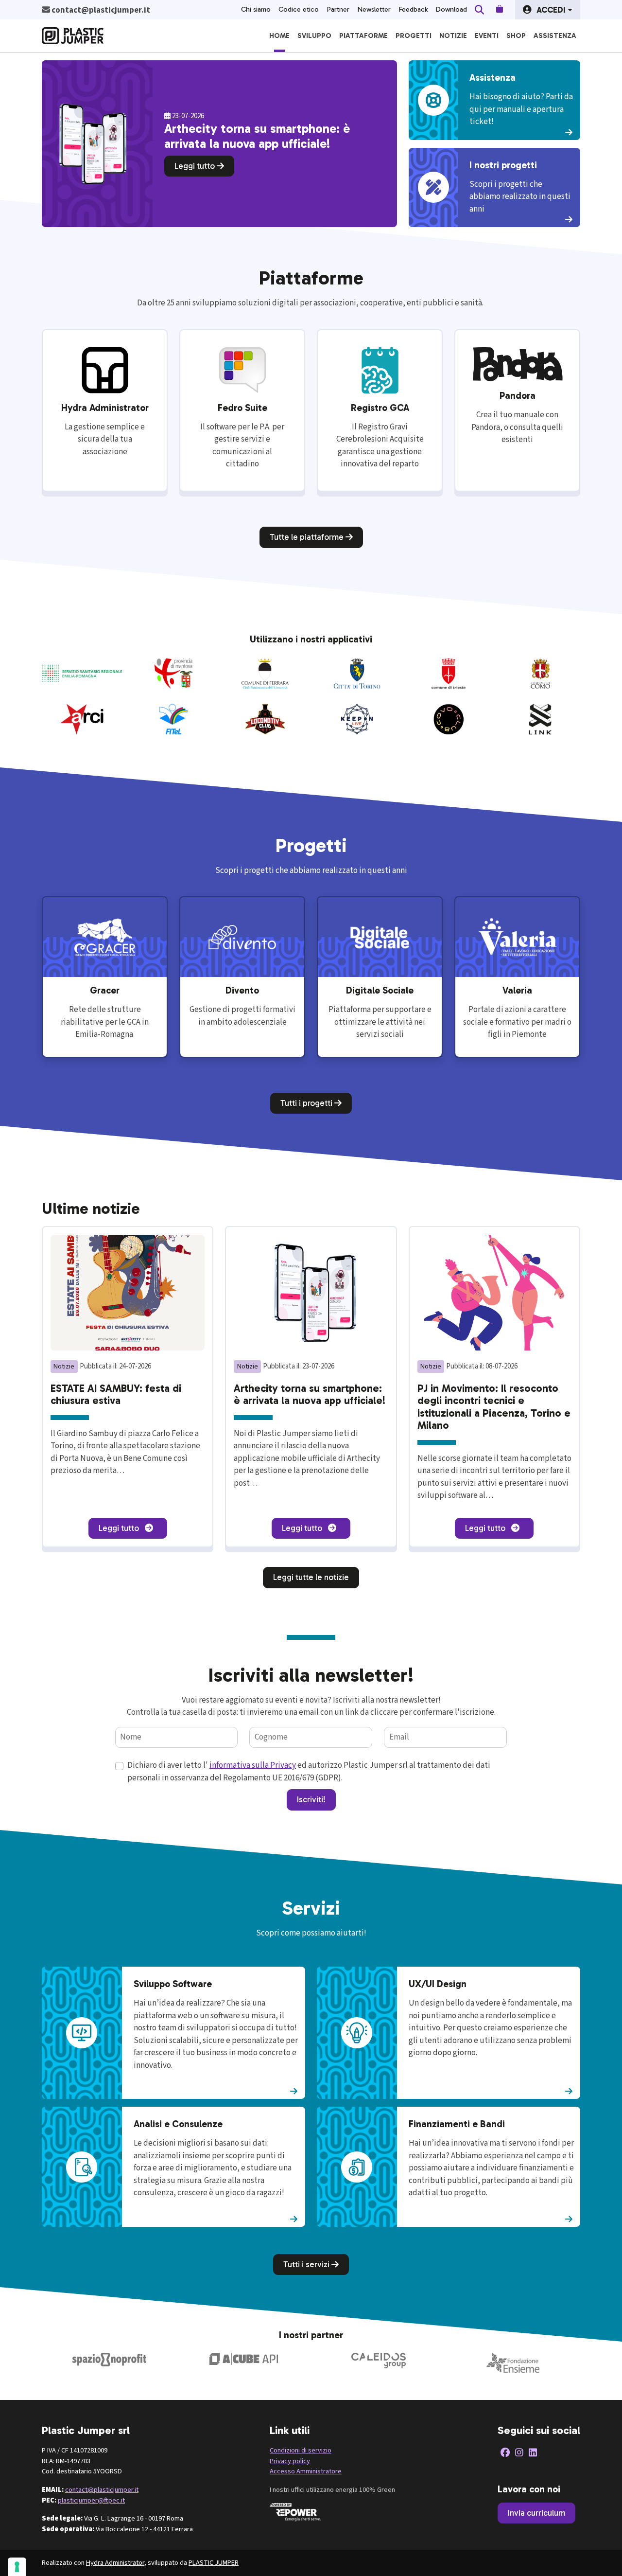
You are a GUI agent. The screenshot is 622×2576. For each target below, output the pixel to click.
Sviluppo (314, 36)
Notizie (453, 36)
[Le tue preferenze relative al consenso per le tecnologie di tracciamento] (17, 2567)
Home (279, 36)
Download (451, 9)
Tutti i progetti (307, 1103)
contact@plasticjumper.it (102, 2490)
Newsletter (374, 9)
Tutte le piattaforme (308, 537)
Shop (516, 36)
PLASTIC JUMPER (214, 2563)
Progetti (414, 36)
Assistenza (555, 36)
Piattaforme (363, 36)
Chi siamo (256, 9)
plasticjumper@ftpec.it (91, 2500)
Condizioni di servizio (301, 2450)
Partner (338, 9)
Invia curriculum (536, 2513)
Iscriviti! (311, 1799)
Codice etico (299, 9)
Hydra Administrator (115, 2563)
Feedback (413, 9)
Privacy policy (290, 2461)
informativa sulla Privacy (253, 1765)
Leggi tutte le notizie (311, 1577)
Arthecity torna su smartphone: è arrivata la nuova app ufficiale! (310, 1395)
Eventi (487, 36)
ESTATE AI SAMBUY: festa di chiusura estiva (116, 1395)
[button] (548, 10)
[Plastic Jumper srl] (73, 36)
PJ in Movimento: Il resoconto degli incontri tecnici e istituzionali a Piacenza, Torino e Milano (494, 1407)
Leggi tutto (196, 166)
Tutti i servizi (307, 2264)
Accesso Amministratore (306, 2471)
